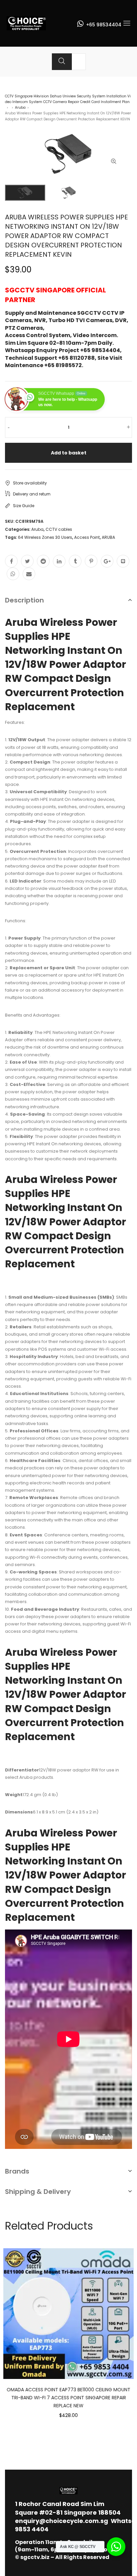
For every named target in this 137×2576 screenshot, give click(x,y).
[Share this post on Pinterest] (91, 561)
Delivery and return (32, 494)
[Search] (62, 62)
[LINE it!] (123, 561)
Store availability (30, 483)
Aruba (20, 108)
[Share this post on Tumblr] (75, 561)
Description (24, 600)
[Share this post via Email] (29, 574)
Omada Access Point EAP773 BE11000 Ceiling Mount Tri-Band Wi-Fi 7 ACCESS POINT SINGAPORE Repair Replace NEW (68, 2398)
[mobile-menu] (127, 23)
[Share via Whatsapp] (13, 574)
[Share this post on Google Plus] (107, 561)
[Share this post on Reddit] (43, 561)
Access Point (87, 537)
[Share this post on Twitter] (27, 561)
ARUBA (108, 537)
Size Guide (24, 506)
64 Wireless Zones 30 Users (45, 537)
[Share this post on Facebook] (11, 561)
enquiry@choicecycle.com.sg (62, 2521)
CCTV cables (59, 529)
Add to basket (69, 453)
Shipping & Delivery (38, 2192)
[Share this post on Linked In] (59, 561)
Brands (17, 2171)
